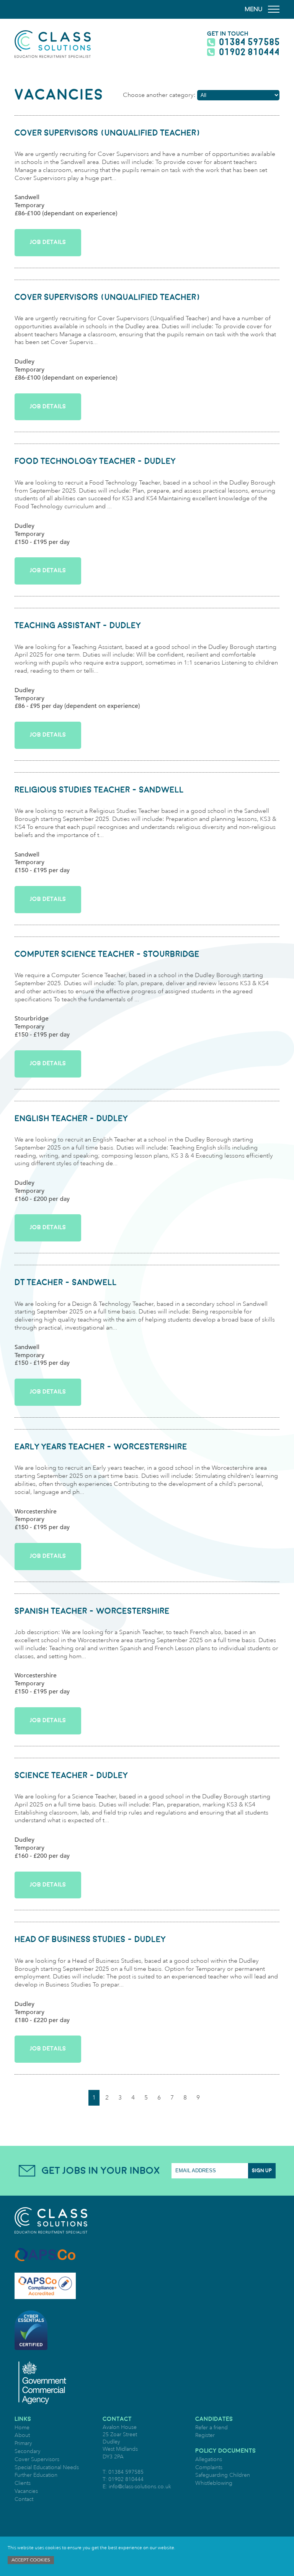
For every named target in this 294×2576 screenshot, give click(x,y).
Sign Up (262, 2171)
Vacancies (26, 2491)
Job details (48, 242)
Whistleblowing (214, 2483)
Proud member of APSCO (45, 2255)
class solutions (53, 44)
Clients (23, 2483)
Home (22, 2428)
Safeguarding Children (223, 2475)
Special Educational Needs (47, 2467)
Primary (23, 2443)
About (22, 2435)
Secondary (28, 2451)
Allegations (209, 2459)
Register (205, 2435)
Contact (24, 2499)
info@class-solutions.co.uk (140, 2487)
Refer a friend (212, 2428)
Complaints (209, 2467)
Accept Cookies (31, 2560)
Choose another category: (159, 95)
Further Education (36, 2475)
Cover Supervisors (37, 2459)
